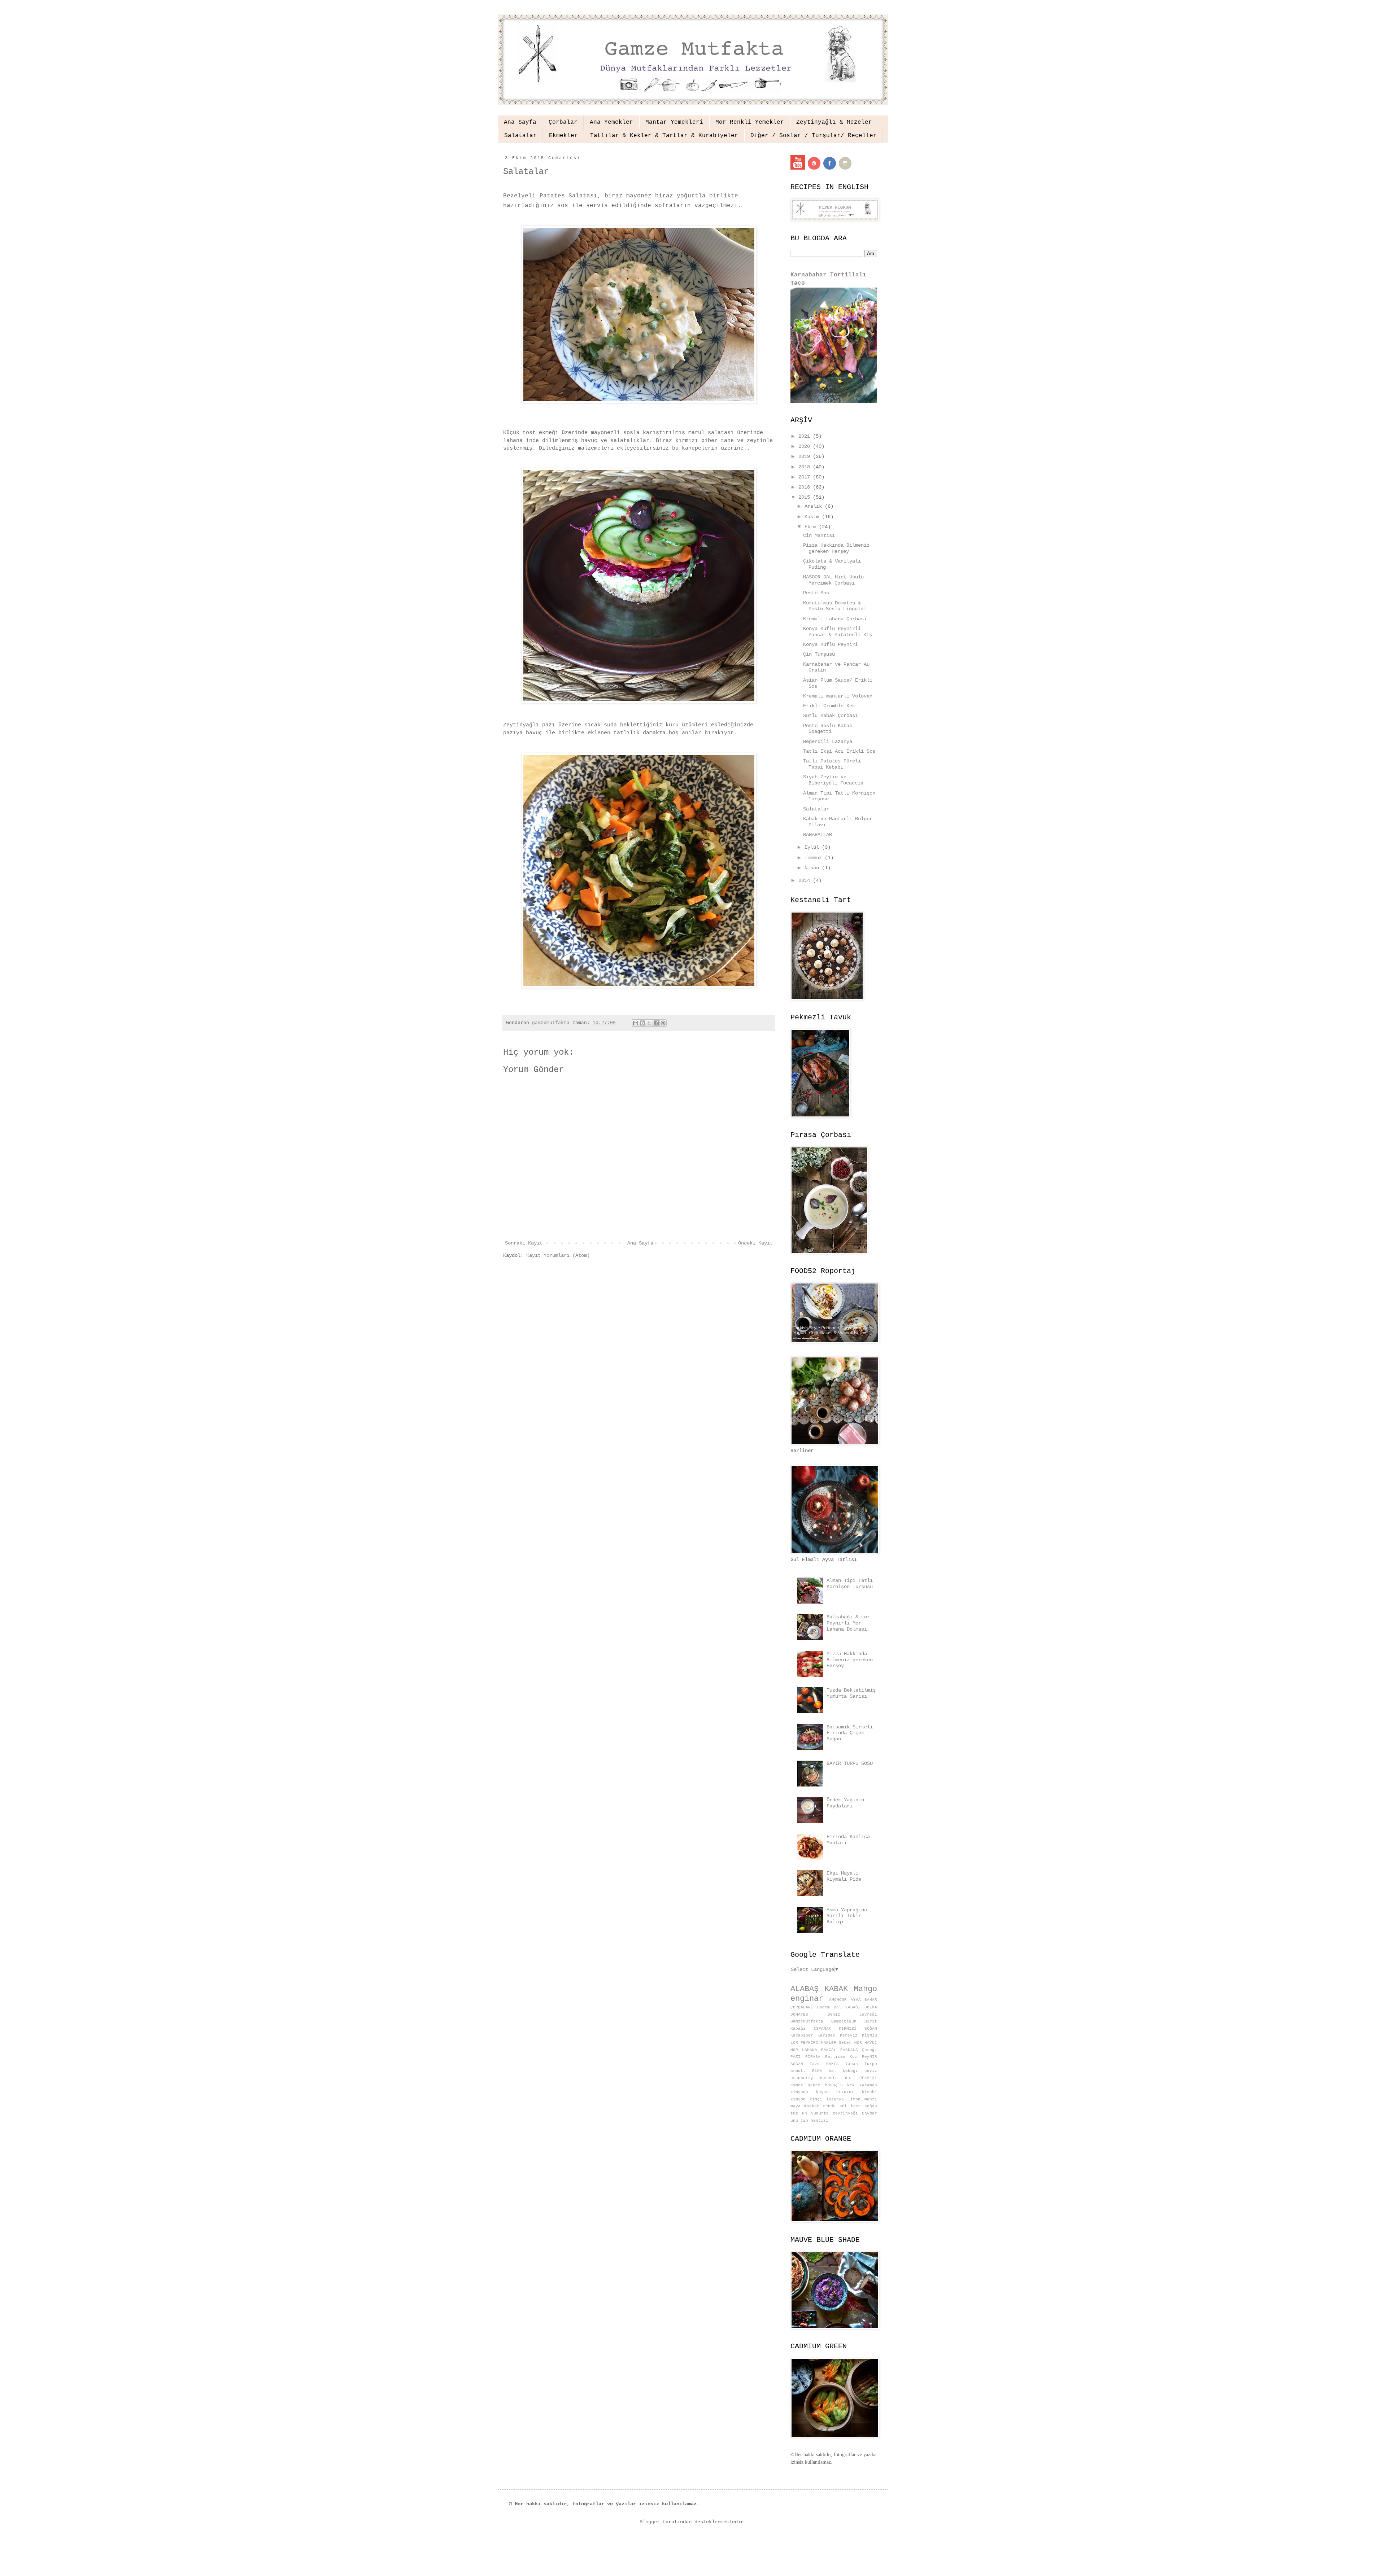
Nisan (813, 868)
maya (796, 2106)
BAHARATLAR (818, 835)
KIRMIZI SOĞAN (858, 2029)
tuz (794, 2113)
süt (843, 2106)
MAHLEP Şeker (836, 2043)
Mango (865, 1989)
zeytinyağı (845, 2113)
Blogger (650, 2522)
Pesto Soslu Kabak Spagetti (828, 729)
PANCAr (829, 2050)
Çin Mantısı (819, 535)
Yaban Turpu (861, 2064)
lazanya (835, 2099)
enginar (807, 1999)
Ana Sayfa (520, 122)
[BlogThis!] (642, 1023)
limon (854, 2099)
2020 (806, 446)
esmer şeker (805, 2085)
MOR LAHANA (804, 2050)
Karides (826, 2035)
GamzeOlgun (844, 2021)
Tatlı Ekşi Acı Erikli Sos (839, 751)
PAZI (796, 2057)
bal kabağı (843, 2071)
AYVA (856, 2000)
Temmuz (815, 858)
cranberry (802, 2078)
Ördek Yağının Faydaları (845, 1803)
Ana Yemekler (611, 122)
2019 (806, 456)
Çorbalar (563, 122)
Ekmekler (563, 136)
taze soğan (864, 2106)
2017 (806, 477)
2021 (806, 436)
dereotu (829, 2078)
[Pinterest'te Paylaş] (663, 1023)
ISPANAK (822, 2029)
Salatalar (520, 136)
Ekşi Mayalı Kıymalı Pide (844, 1876)
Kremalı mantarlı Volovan (838, 696)
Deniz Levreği (853, 2015)
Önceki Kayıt (755, 1243)
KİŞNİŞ (869, 2035)
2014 (806, 880)
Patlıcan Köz (841, 2057)
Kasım (813, 517)
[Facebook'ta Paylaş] (656, 1023)
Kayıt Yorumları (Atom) (558, 1255)
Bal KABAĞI (847, 2007)
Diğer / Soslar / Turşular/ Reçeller (814, 136)
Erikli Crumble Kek (829, 706)
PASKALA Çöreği (859, 2050)
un (805, 2113)
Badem (823, 2007)
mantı (871, 2099)
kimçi (816, 2099)
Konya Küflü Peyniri (831, 644)
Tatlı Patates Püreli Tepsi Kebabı (832, 764)
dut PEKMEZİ (861, 2078)
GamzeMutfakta (807, 2021)
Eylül (813, 847)
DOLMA (871, 2007)
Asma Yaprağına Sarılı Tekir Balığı (847, 1916)
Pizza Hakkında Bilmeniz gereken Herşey (836, 548)
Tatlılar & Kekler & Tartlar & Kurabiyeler (664, 136)
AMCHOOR (838, 2000)
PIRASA (813, 2057)
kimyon (798, 2099)
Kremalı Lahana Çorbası (835, 619)
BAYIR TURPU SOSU (850, 1763)
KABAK (836, 1989)
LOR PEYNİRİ (804, 2043)
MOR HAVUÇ (866, 2043)
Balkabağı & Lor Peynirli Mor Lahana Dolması (848, 1623)
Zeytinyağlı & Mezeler (834, 122)
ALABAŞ (805, 1989)
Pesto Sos (816, 593)
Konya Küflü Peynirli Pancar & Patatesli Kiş (838, 632)
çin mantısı (814, 2121)
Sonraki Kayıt (524, 1243)
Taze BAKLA (824, 2064)
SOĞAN (797, 2064)
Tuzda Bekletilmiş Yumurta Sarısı (851, 1693)
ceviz (871, 2071)
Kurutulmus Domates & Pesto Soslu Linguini (835, 606)
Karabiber (802, 2035)
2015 (806, 497)
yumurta (820, 2113)
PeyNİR (869, 2057)
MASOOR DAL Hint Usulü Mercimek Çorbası (833, 580)
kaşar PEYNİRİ (835, 2092)
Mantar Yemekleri (674, 122)
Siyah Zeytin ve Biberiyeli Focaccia (833, 780)
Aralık (815, 506)
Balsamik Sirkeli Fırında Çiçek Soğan (850, 1733)
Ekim (812, 527)
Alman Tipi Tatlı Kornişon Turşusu (850, 1584)
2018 (806, 467)
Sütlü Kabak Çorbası (831, 716)
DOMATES (799, 2015)
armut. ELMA (806, 2071)
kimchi (869, 2092)
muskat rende (820, 2106)
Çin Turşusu (819, 654)
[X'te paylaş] (649, 1023)
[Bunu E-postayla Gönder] (636, 1023)
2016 (806, 487)
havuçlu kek (840, 2085)
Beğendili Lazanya (828, 742)
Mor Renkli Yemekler (750, 122)
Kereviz (849, 2035)
